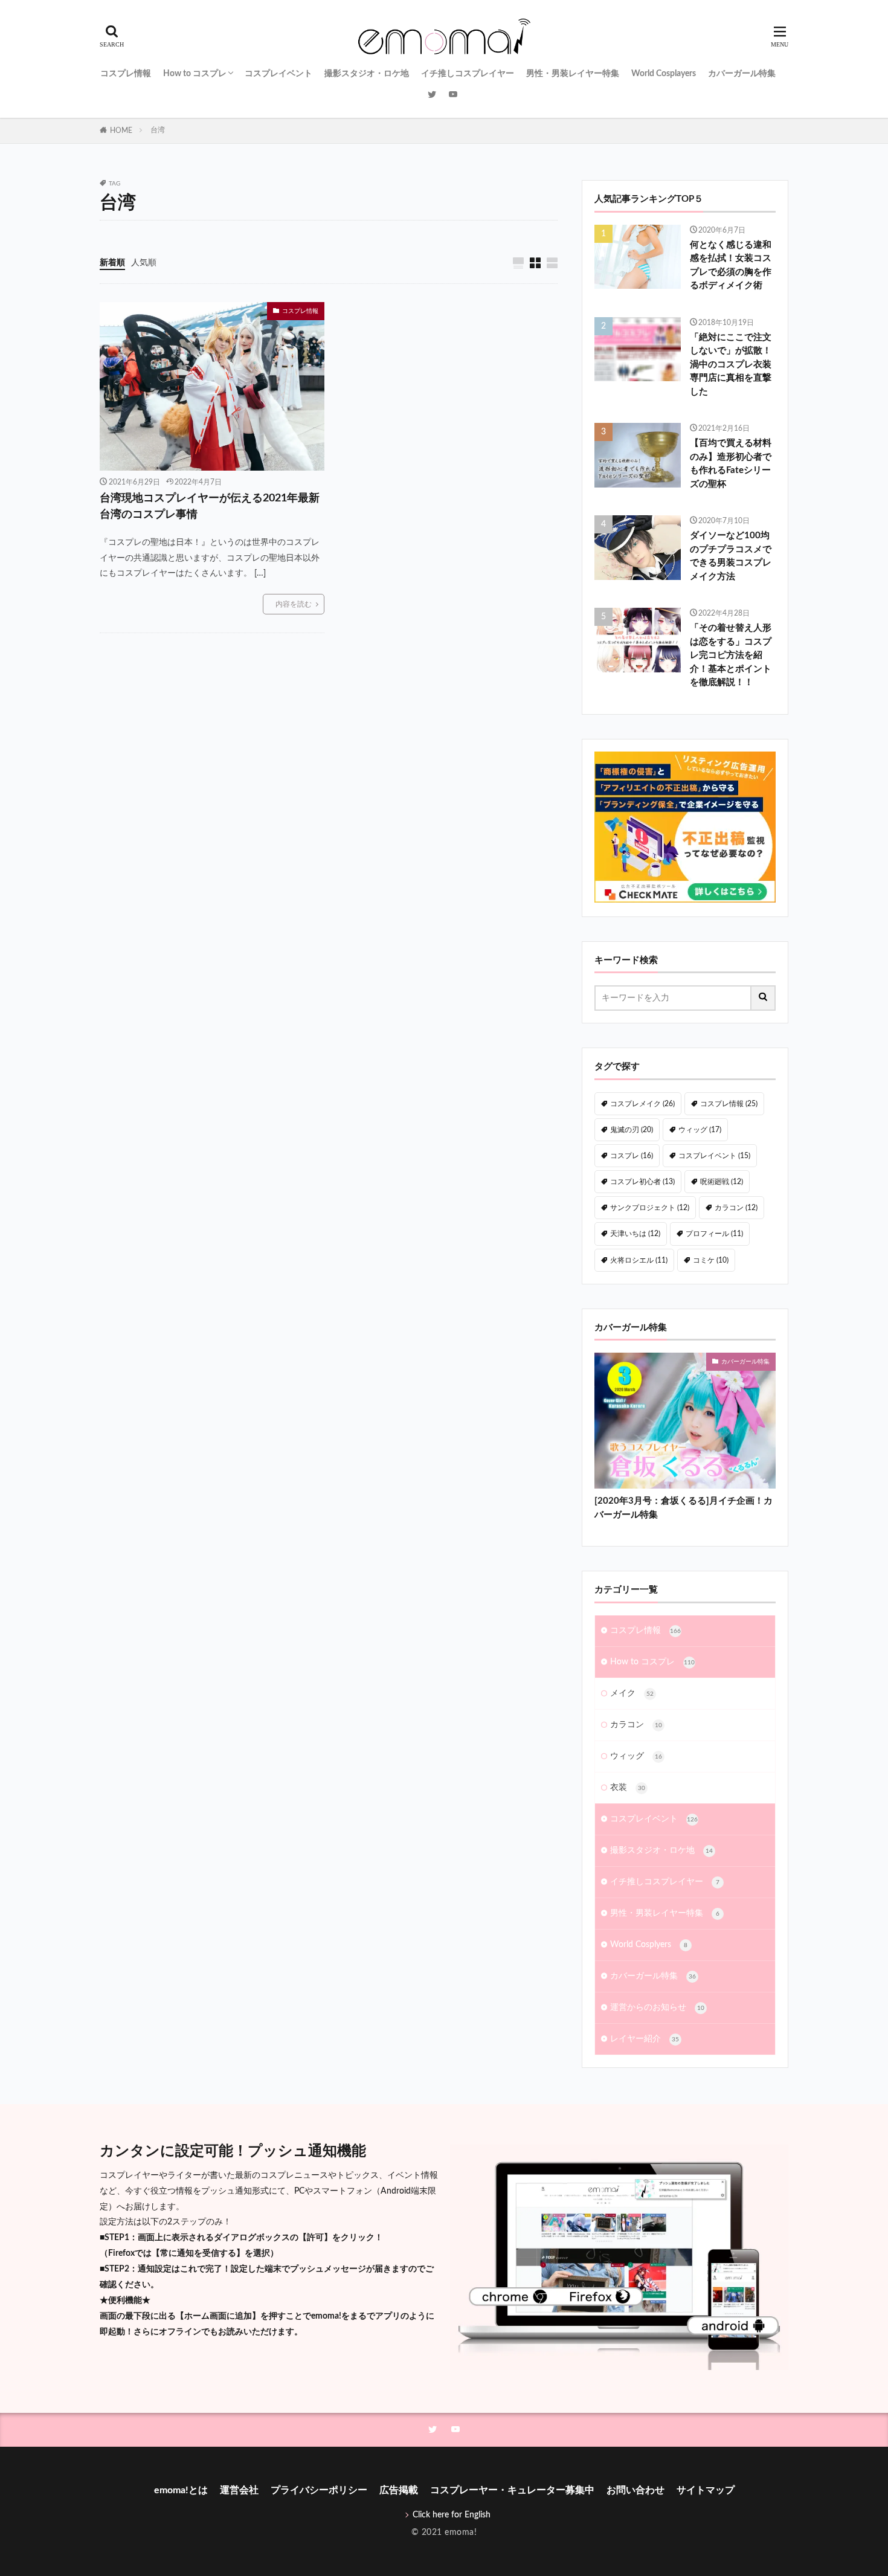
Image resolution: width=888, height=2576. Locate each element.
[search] (764, 998)
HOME (121, 130)
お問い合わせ (635, 2490)
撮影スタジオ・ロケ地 (367, 74)
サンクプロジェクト (650, 1208)
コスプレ (632, 1156)
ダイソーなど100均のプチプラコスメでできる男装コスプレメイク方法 (731, 556)
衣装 (628, 1788)
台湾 (158, 130)
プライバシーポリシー (319, 2490)
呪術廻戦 (722, 1182)
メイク (632, 1693)
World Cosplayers (664, 74)
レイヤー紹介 (645, 2039)
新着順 (112, 263)
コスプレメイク (642, 1104)
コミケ (711, 1260)
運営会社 (239, 2490)
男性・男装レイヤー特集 (573, 74)
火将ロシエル (639, 1260)
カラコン (736, 1208)
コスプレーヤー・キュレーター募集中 (512, 2490)
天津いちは (635, 1234)
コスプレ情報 (126, 74)
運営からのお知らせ (657, 2008)
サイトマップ (706, 2490)
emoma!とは (181, 2490)
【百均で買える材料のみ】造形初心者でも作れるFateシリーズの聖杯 (731, 464)
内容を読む (294, 604)
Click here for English (452, 2515)
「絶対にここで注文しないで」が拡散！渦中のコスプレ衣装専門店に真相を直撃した (731, 365)
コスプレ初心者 (642, 1182)
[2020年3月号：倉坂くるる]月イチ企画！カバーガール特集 (684, 1508)
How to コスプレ (195, 74)
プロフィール (714, 1234)
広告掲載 (399, 2490)
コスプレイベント (278, 74)
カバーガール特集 (742, 74)
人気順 (144, 263)
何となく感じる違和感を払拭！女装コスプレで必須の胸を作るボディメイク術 (731, 266)
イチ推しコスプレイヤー (468, 74)
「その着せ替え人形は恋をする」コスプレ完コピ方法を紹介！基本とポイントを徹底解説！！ (731, 655)
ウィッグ (700, 1130)
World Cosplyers (649, 1945)
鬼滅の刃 (632, 1130)
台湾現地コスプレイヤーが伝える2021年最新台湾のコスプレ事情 (210, 507)
